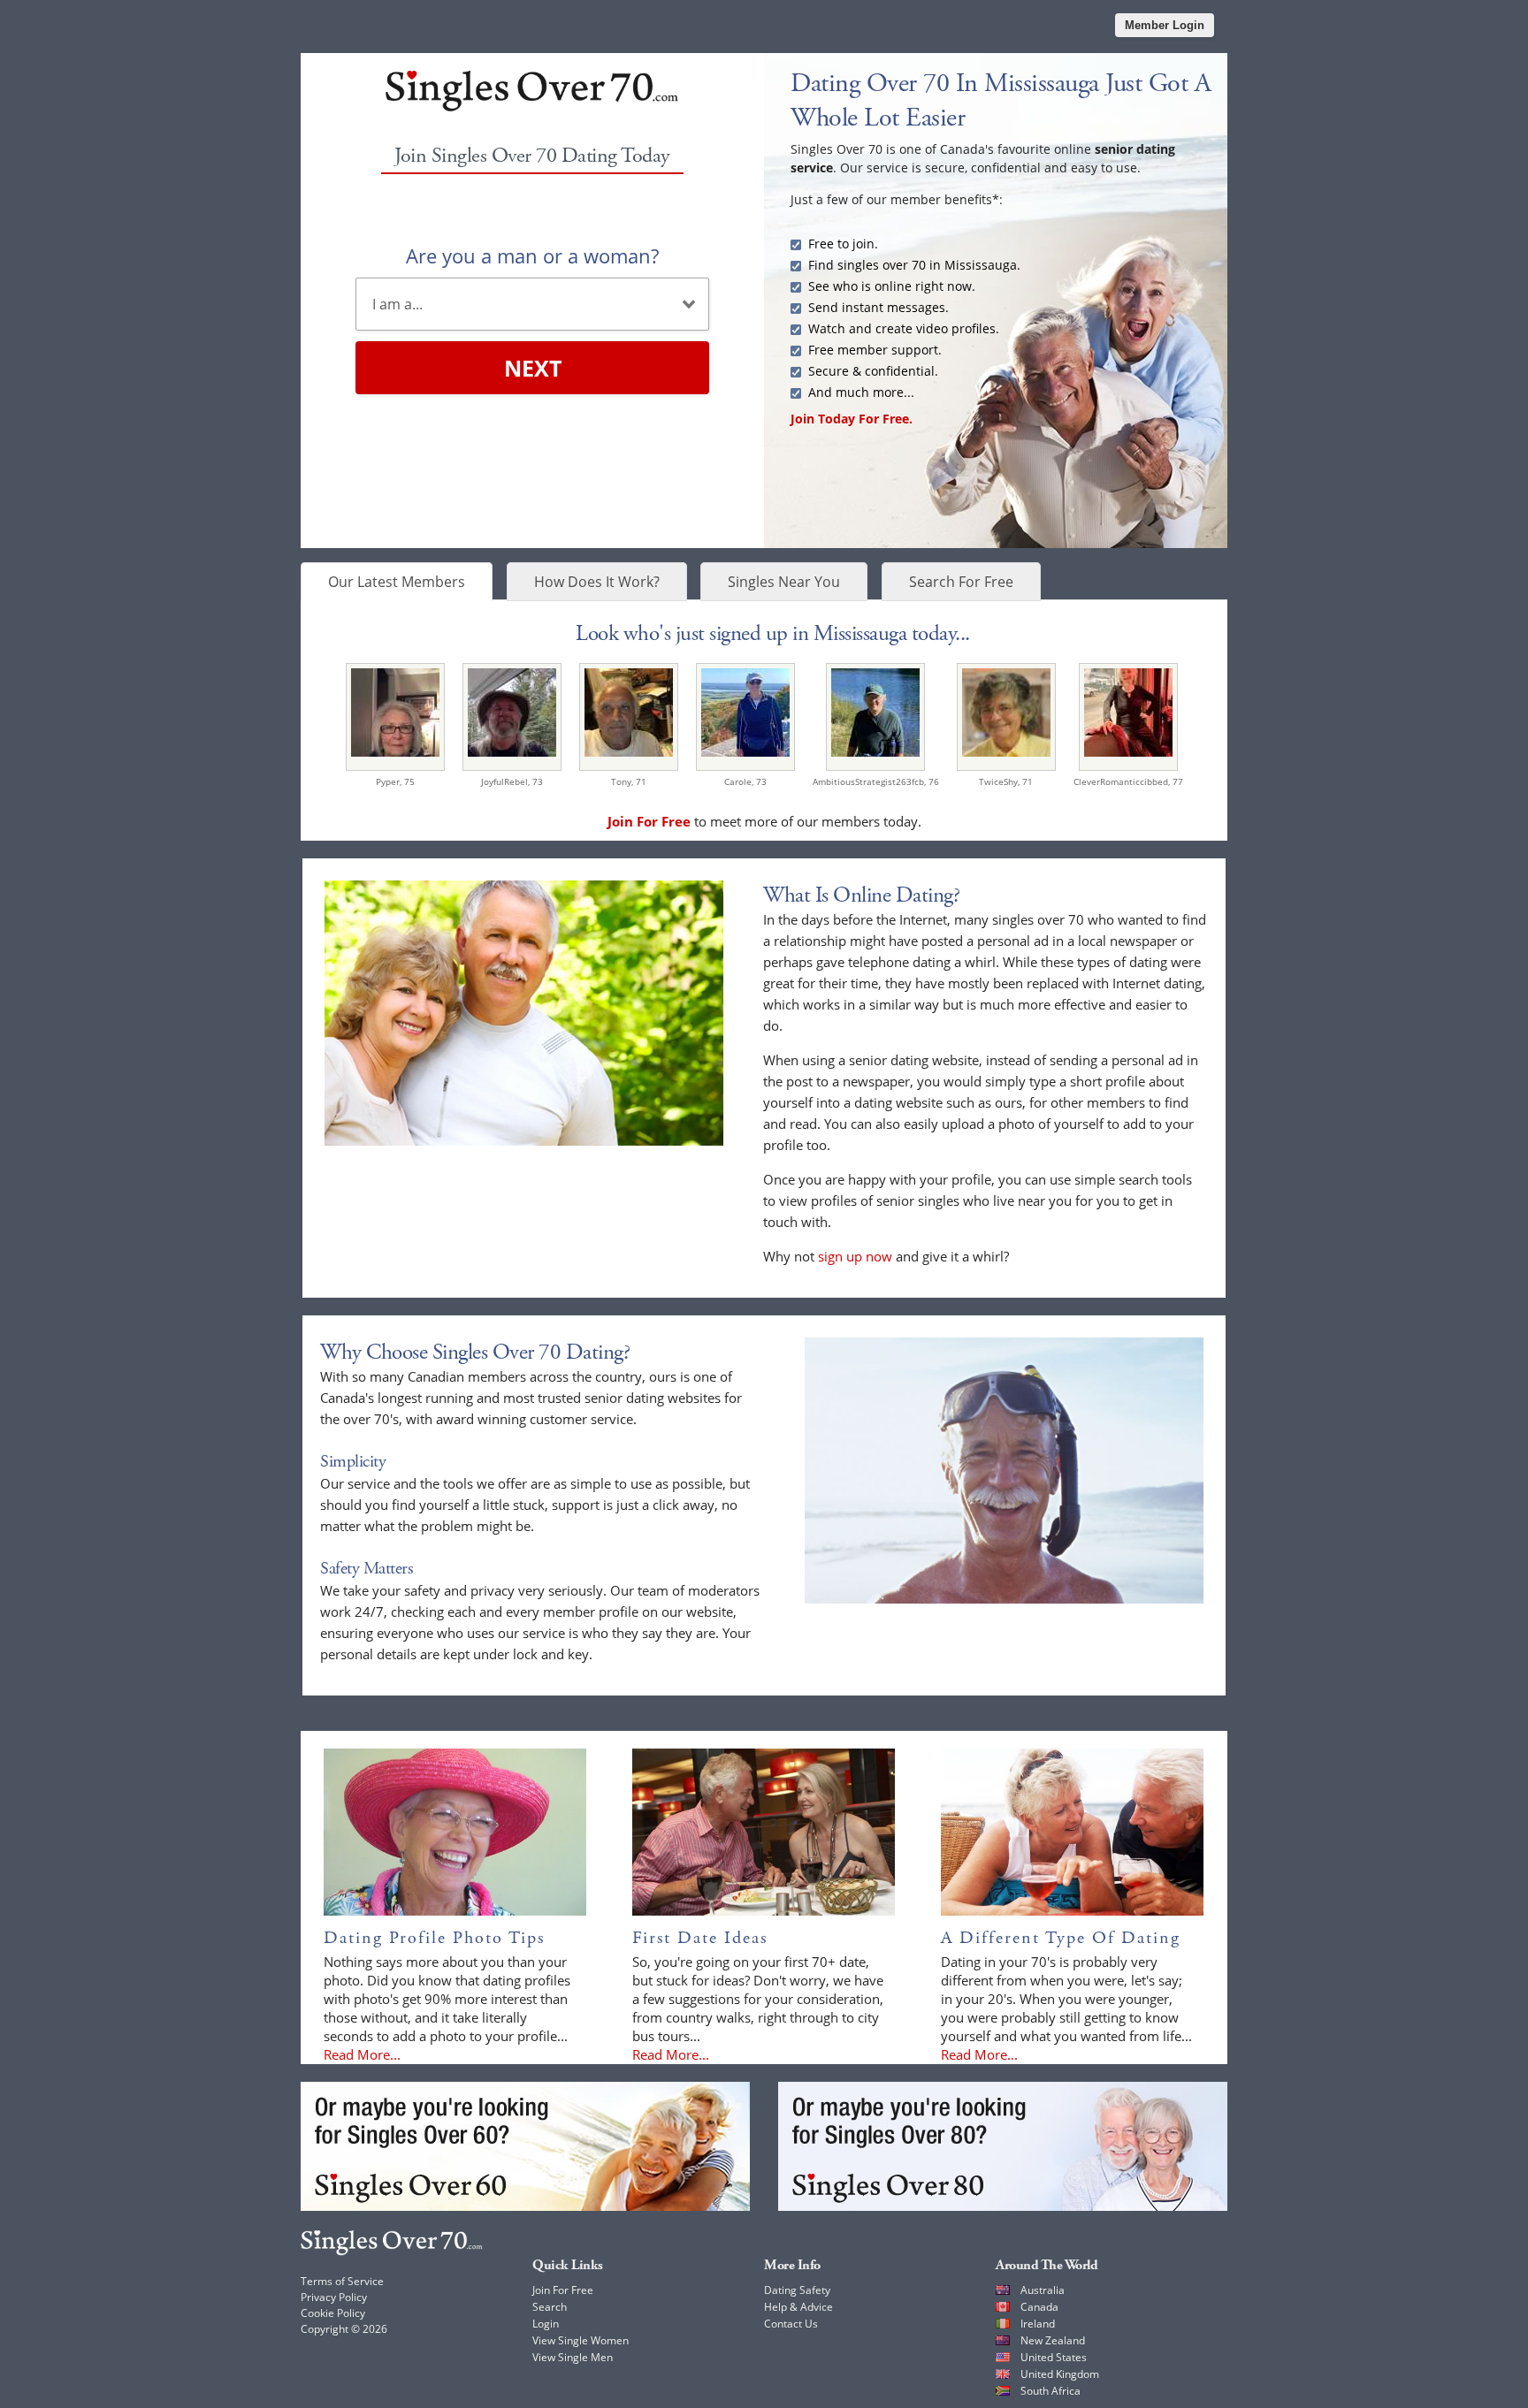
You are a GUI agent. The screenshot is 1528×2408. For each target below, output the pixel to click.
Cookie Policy (333, 2313)
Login (546, 2324)
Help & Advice (798, 2307)
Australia (1043, 2290)
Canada (1039, 2307)
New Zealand (1053, 2340)
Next (533, 368)
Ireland (1038, 2324)
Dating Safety (797, 2290)
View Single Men (573, 2357)
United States (1054, 2357)
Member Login (1165, 25)
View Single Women (581, 2340)
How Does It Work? (597, 582)
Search (550, 2307)
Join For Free (563, 2290)
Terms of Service (342, 2281)
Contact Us (791, 2324)
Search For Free (961, 582)
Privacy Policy (334, 2297)
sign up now (855, 1256)
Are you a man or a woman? (532, 255)
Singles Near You (784, 582)
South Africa (1050, 2391)
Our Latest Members (397, 582)
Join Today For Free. (852, 419)
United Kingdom (1060, 2374)
